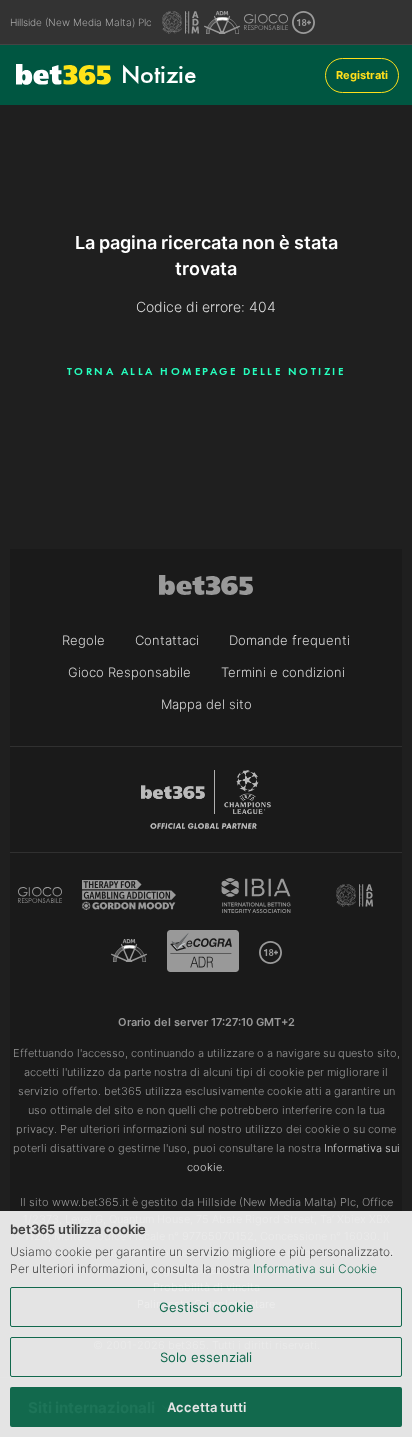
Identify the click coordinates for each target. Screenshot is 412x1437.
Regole (83, 640)
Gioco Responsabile (129, 672)
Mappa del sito (206, 704)
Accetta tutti (206, 1407)
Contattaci (167, 640)
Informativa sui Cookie (315, 1268)
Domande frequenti (289, 640)
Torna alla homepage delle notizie (206, 371)
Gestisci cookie (206, 1307)
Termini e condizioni (283, 672)
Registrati (362, 75)
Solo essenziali (206, 1357)
